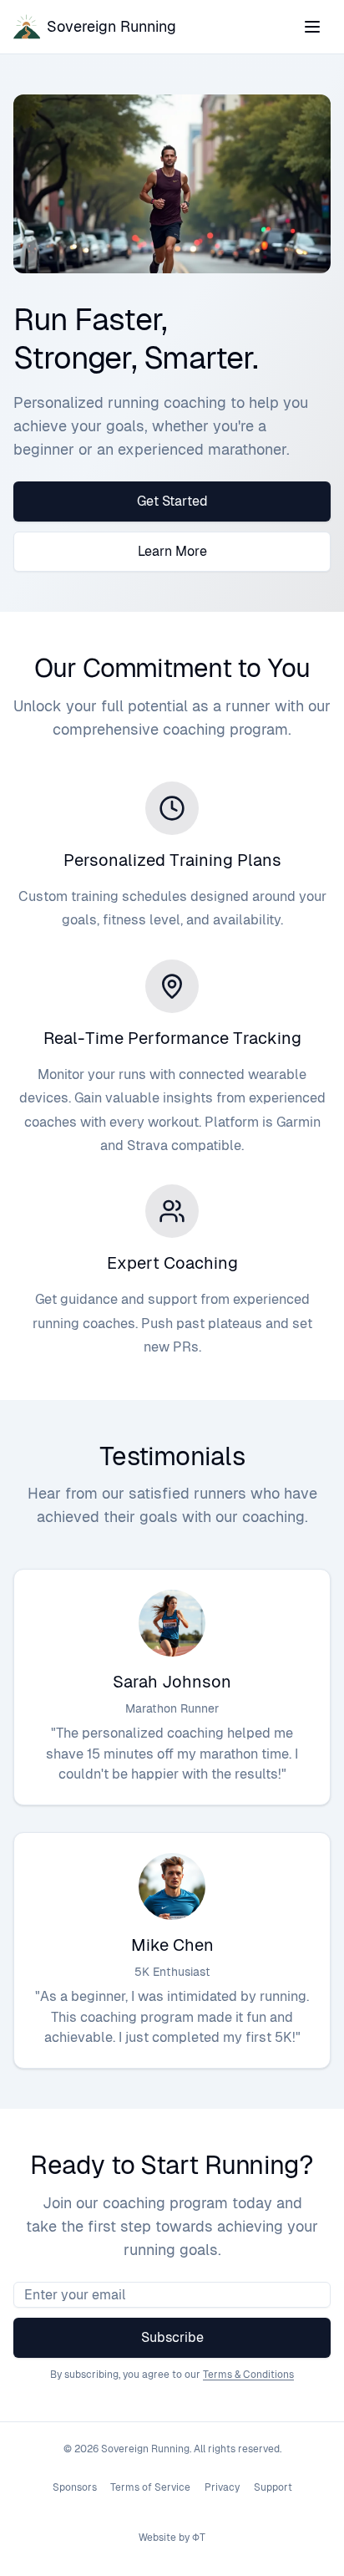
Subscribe (172, 2337)
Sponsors (75, 2487)
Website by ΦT (172, 2538)
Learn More (172, 551)
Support (273, 2487)
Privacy (222, 2487)
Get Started (172, 501)
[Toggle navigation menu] (312, 27)
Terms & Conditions (248, 2375)
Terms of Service (150, 2487)
